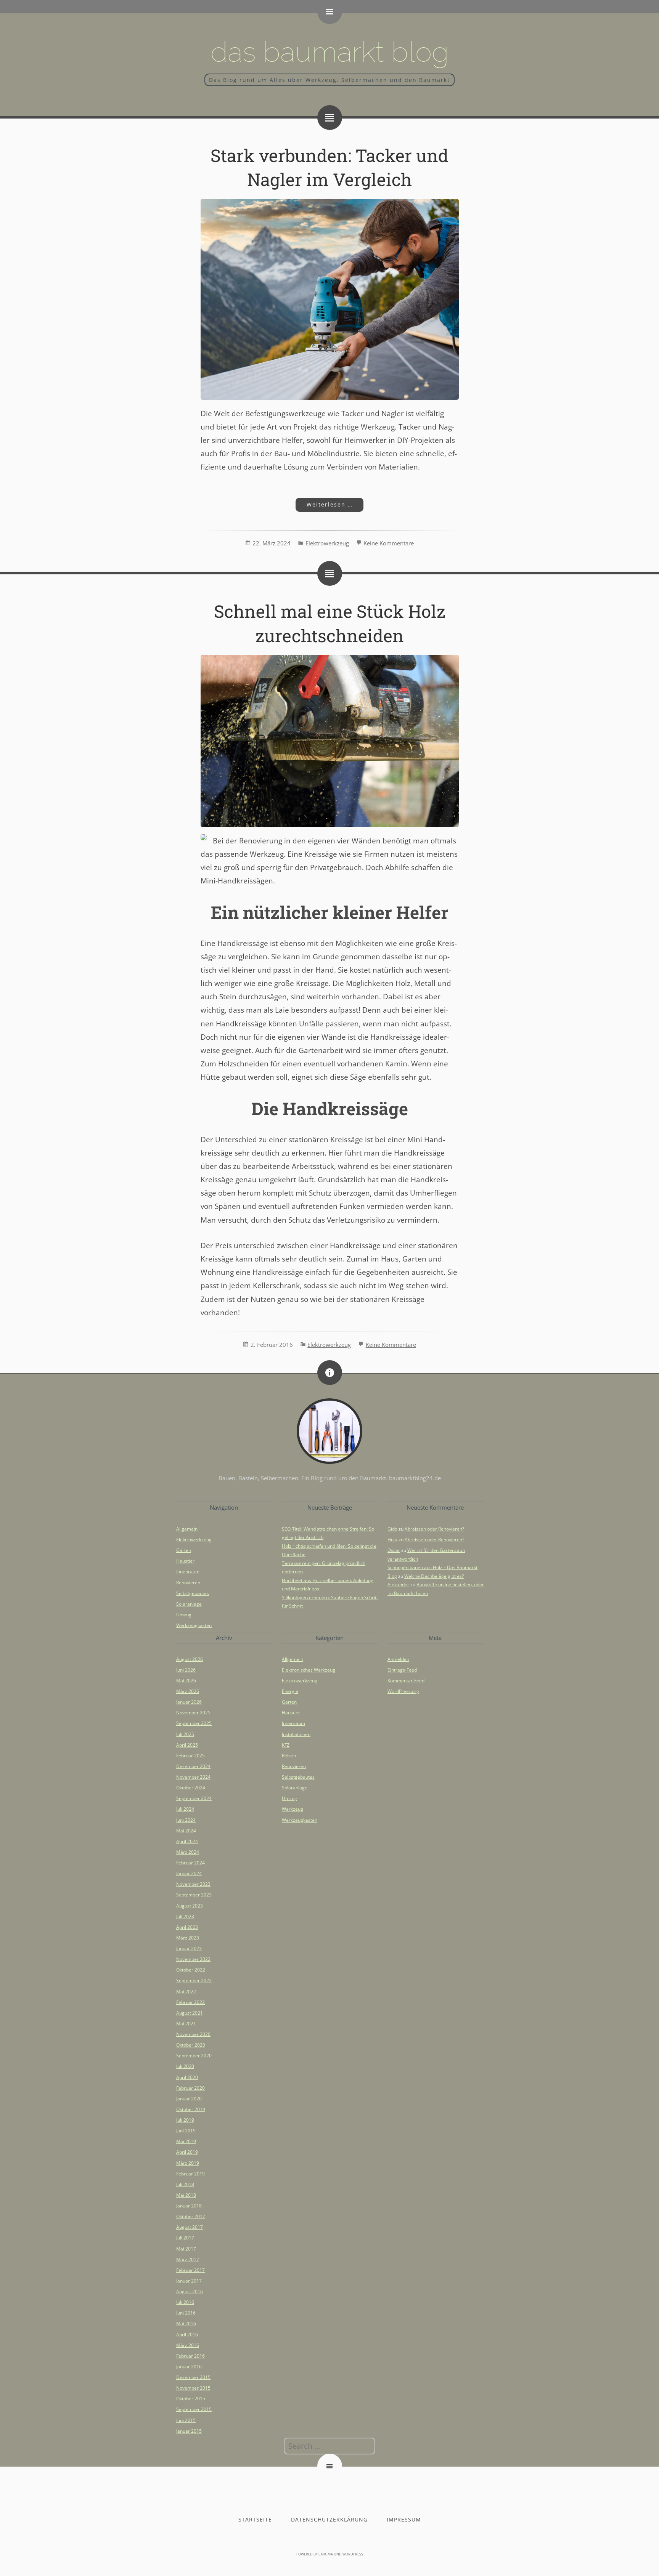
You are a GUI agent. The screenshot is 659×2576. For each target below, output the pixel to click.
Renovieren (188, 1583)
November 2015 (193, 2388)
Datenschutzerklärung (329, 2519)
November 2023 (193, 1884)
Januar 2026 (189, 1702)
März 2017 (188, 2259)
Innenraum (188, 1572)
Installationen (296, 1734)
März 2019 (188, 2163)
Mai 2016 (186, 2324)
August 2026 (190, 1659)
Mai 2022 (186, 1992)
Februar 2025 (190, 1756)
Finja (392, 1540)
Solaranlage (189, 1604)
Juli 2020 (185, 2066)
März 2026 (188, 1691)
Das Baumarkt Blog (330, 52)
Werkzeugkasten (194, 1625)
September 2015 (194, 2409)
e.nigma (326, 2554)
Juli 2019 (185, 2120)
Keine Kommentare (389, 543)
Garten (184, 1550)
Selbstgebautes (193, 1593)
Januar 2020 (189, 2099)
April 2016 (187, 2335)
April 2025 (187, 1745)
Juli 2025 (185, 1734)
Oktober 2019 (191, 2109)
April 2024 (187, 1841)
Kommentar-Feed (406, 1681)
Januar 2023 (189, 1948)
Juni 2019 (186, 2131)
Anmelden (398, 1659)
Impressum (404, 2519)
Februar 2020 (190, 2088)
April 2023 (187, 1927)
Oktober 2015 (191, 2399)
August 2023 (190, 1906)
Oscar (394, 1550)
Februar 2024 (190, 1863)
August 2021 (190, 2013)
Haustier (185, 1561)
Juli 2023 (185, 1916)
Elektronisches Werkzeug (309, 1670)
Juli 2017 (185, 2238)
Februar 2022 (190, 2002)
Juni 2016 (186, 2313)
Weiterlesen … (324, 504)
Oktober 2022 (191, 1970)
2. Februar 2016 (272, 1345)
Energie (290, 1691)
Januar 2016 (189, 2367)
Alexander (398, 1585)
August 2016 (190, 2291)
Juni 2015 (186, 2420)
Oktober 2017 (191, 2216)
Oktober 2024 (191, 1788)
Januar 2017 (189, 2281)
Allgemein (187, 1529)
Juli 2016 (185, 2302)
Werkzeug (293, 1809)
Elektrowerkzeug (327, 543)
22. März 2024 (272, 543)
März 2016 (188, 2345)
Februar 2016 (190, 2356)
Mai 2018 (186, 2195)
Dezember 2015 (193, 2377)
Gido (392, 1529)
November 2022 (193, 1959)
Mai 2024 (186, 1831)
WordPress (353, 2554)
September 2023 (194, 1895)
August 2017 (190, 2227)
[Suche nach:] (329, 2446)
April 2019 (187, 2152)
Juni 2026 (186, 1670)
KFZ (286, 1745)
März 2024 (188, 1852)
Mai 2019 (186, 2141)
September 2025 (194, 1723)
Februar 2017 (190, 2270)
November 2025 (193, 1713)
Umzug (184, 1615)
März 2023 (188, 1938)
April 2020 (187, 2077)
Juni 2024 (186, 1820)
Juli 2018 (185, 2184)
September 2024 (194, 1798)
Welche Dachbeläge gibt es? (434, 1576)
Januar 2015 (189, 2431)
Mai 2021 (186, 2024)
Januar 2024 (189, 1873)
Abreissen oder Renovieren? (434, 1529)
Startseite (255, 2519)
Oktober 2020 (191, 2045)
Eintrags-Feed (402, 1670)
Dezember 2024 (193, 1766)
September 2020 (194, 2056)
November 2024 (193, 1777)
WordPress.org (403, 1691)
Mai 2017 (186, 2249)
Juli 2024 (185, 1809)
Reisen (289, 1756)
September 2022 (194, 1980)
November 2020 (193, 2034)
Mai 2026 (186, 1681)
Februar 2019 (190, 2174)
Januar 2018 (189, 2206)
